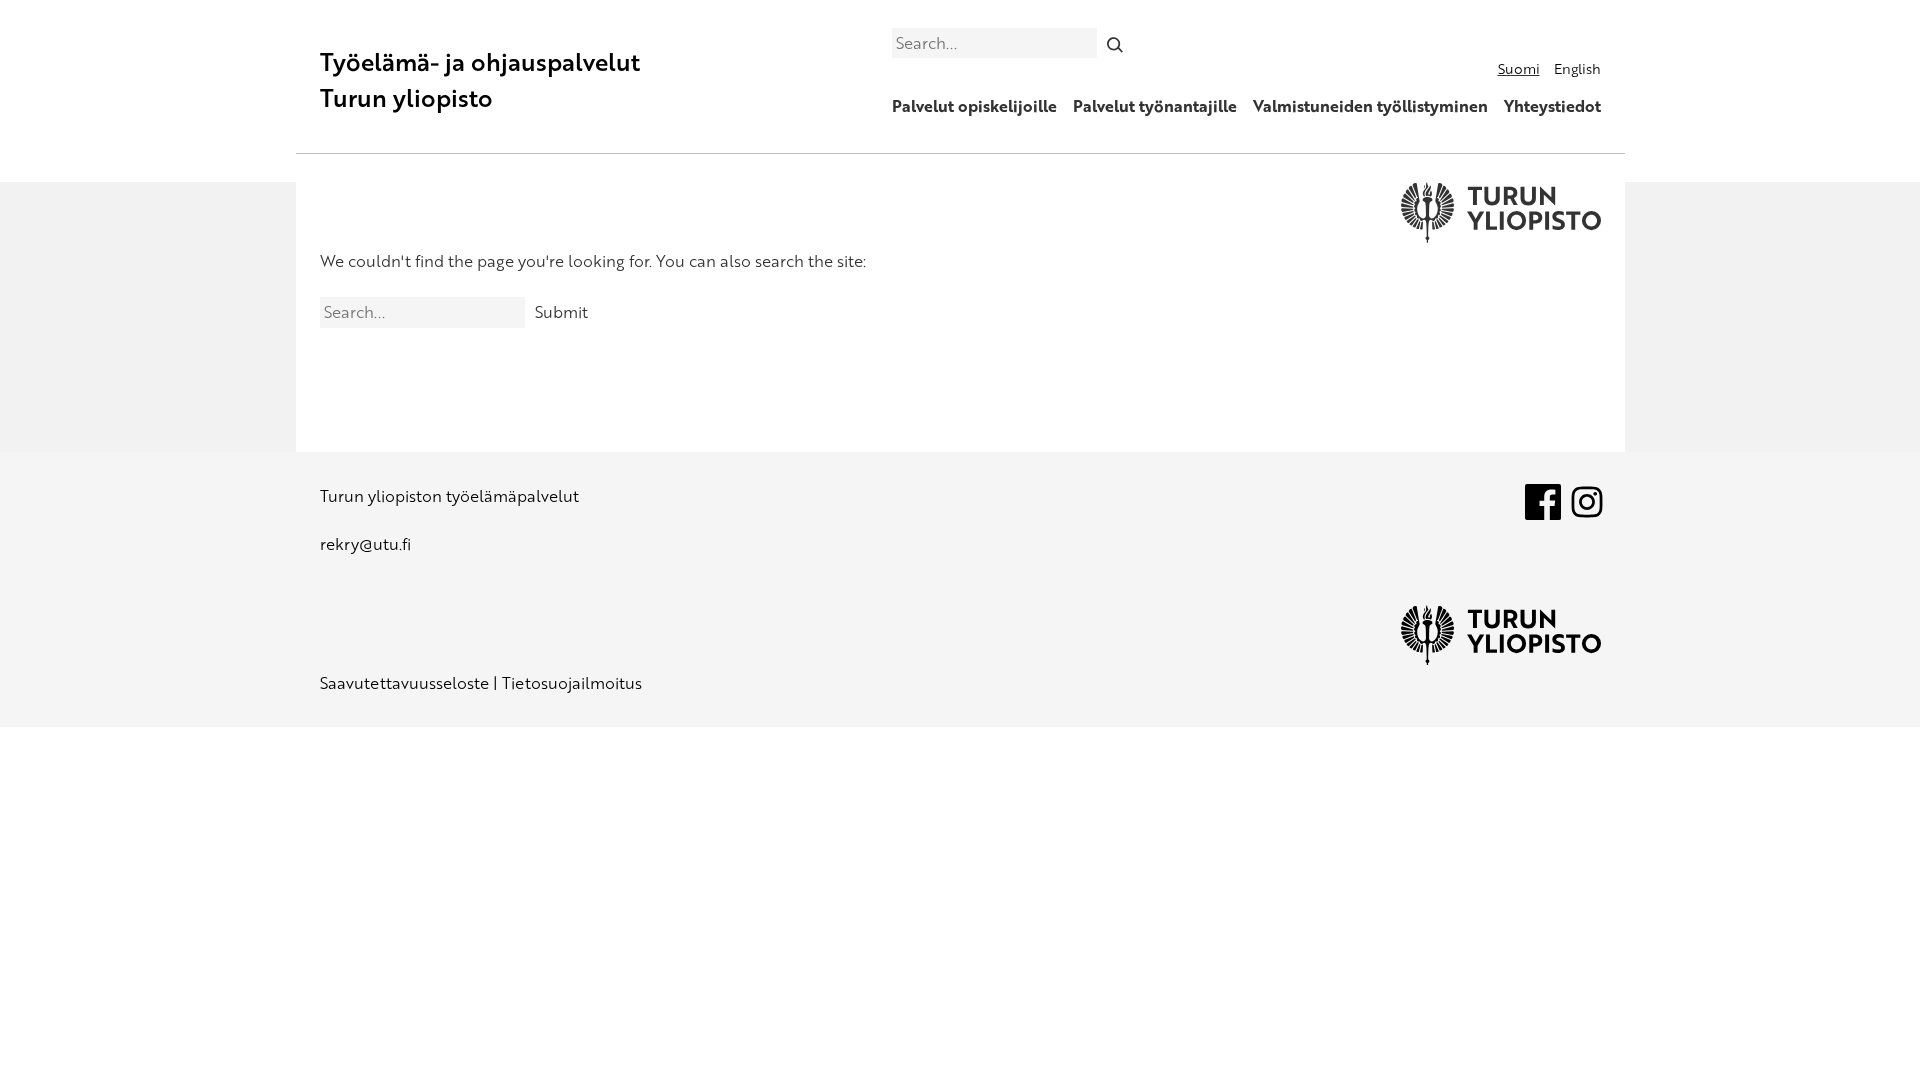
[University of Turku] (1501, 659)
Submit (561, 312)
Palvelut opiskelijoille (974, 106)
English (1577, 68)
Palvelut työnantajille (1155, 106)
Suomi (1519, 68)
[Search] (1114, 43)
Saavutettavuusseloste (404, 683)
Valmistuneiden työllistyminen (1370, 106)
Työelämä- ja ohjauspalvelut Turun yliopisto (480, 79)
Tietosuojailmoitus (572, 683)
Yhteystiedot (1552, 106)
